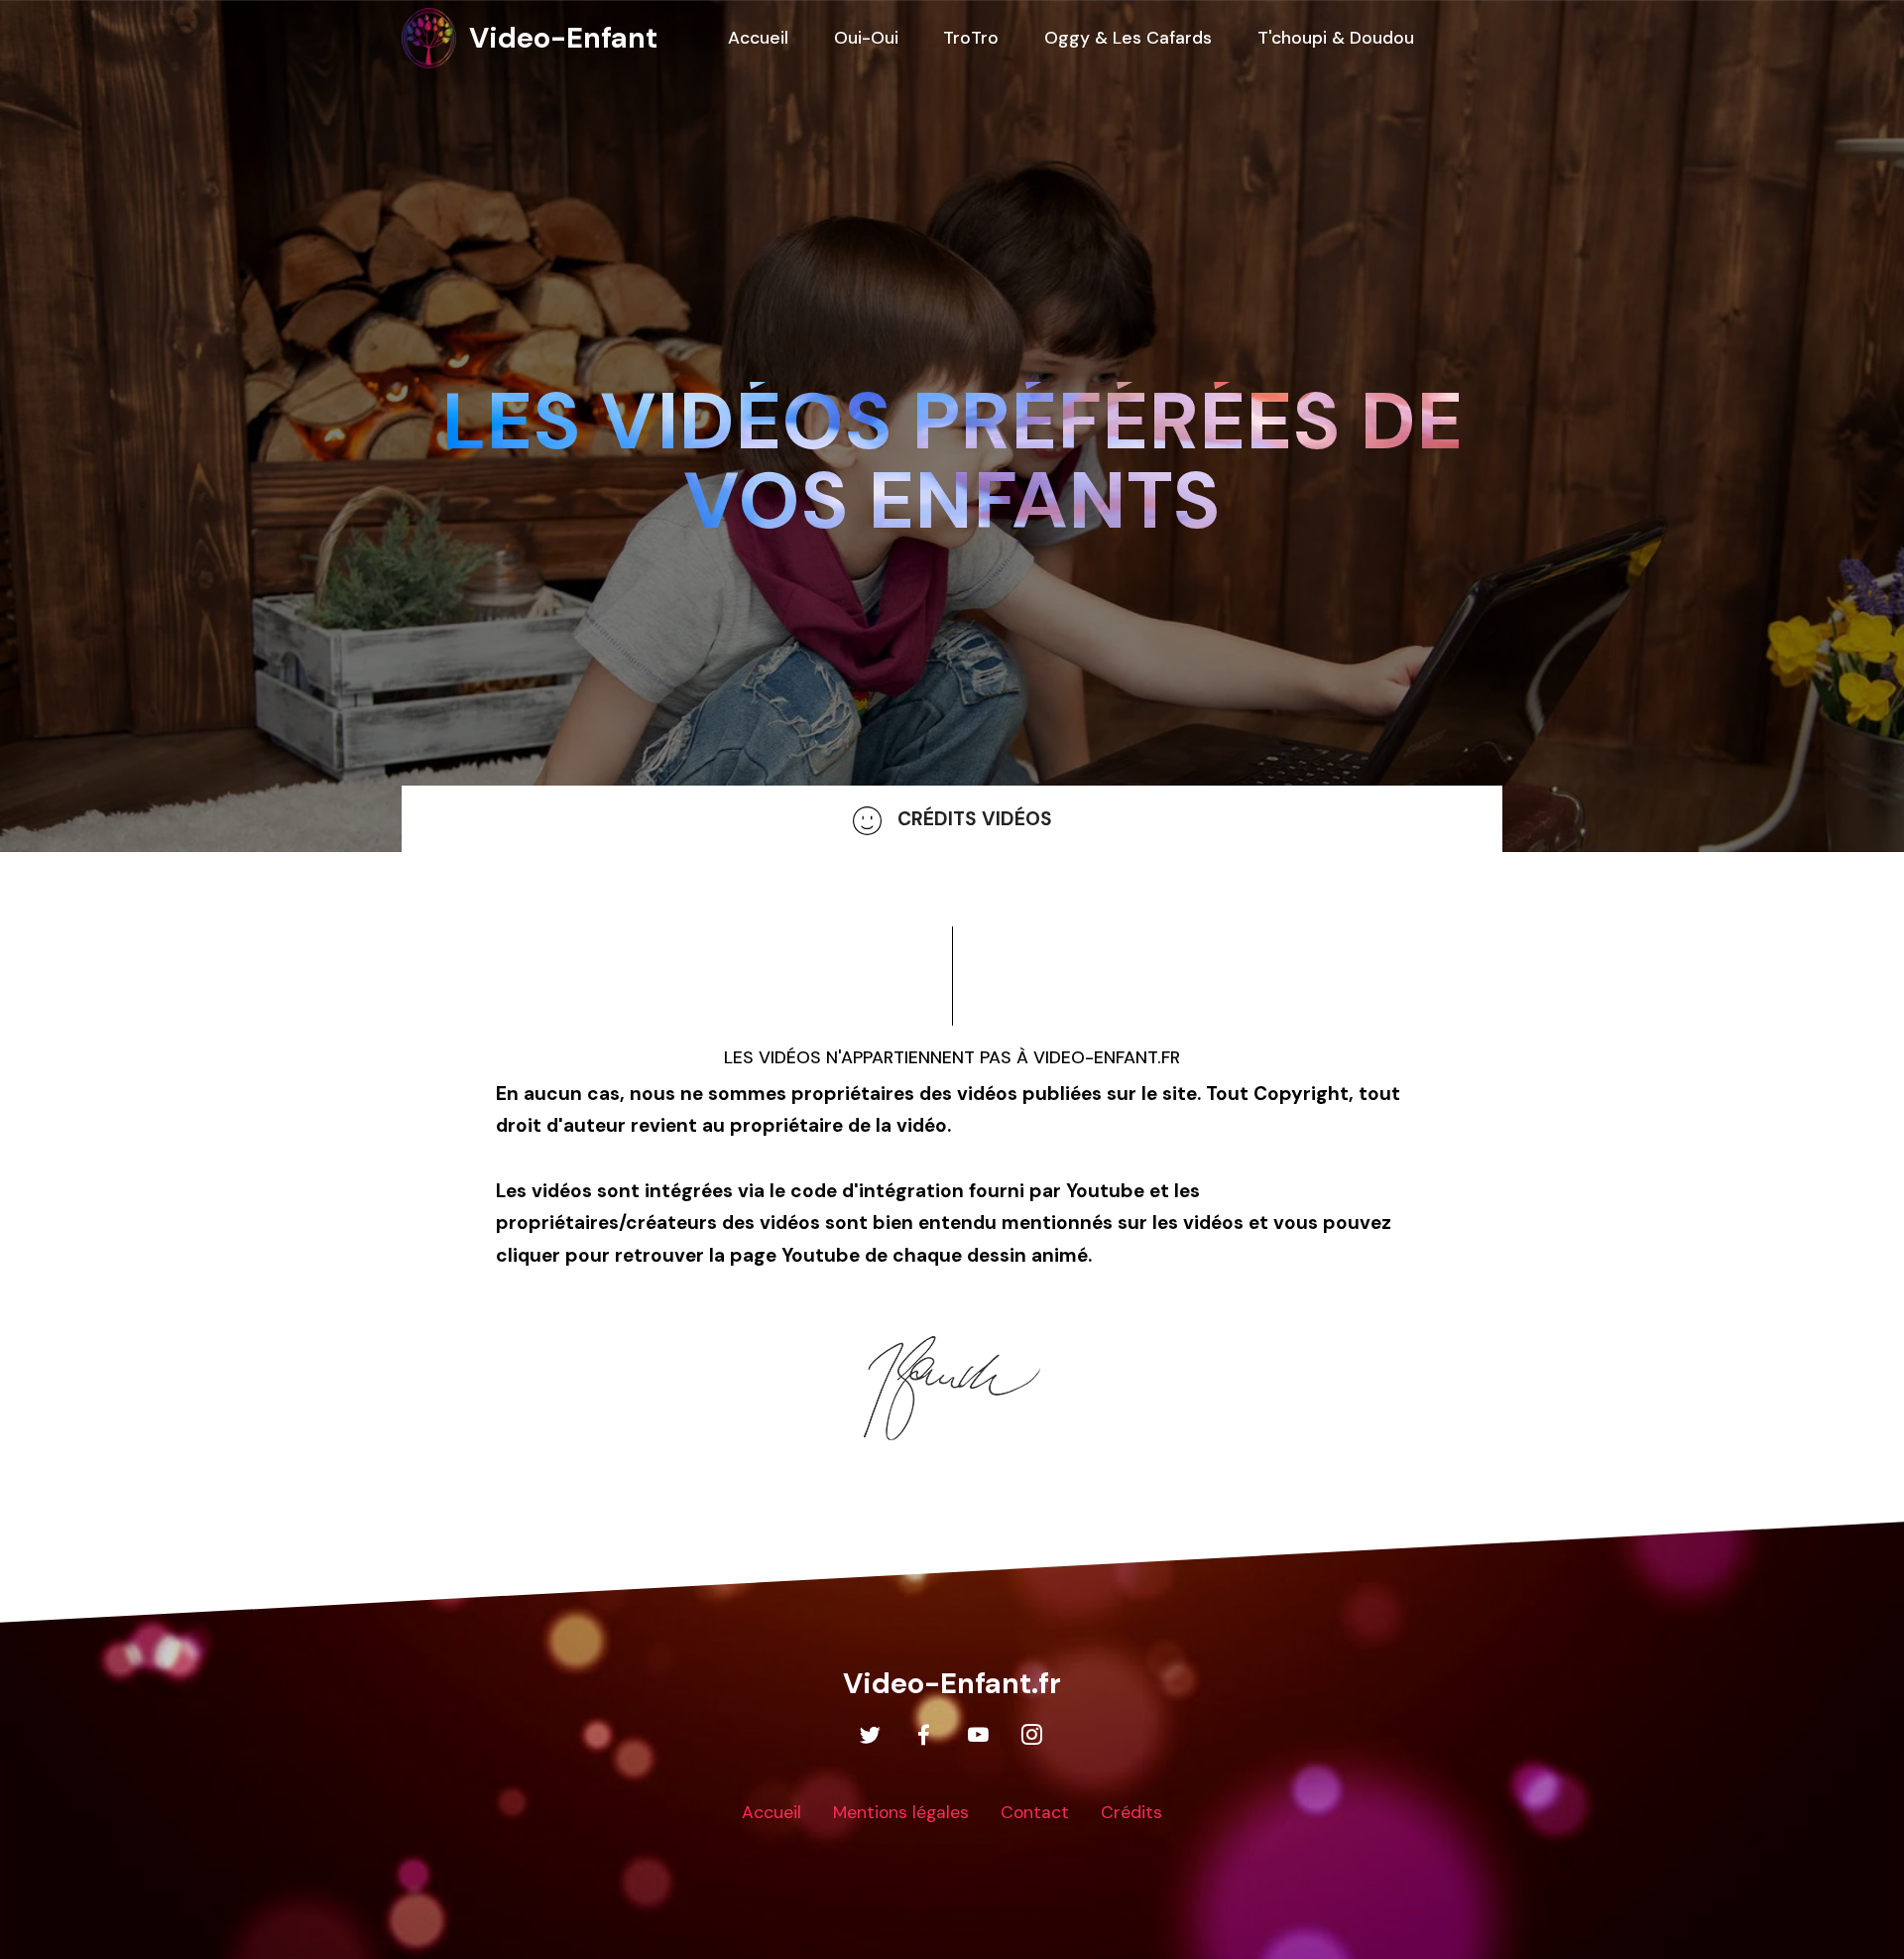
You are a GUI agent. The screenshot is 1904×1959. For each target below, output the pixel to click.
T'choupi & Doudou (1336, 38)
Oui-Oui (866, 38)
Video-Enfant (563, 38)
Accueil (772, 1812)
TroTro (971, 38)
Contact (1035, 1812)
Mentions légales (901, 1812)
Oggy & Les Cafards (1128, 38)
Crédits (1131, 1812)
